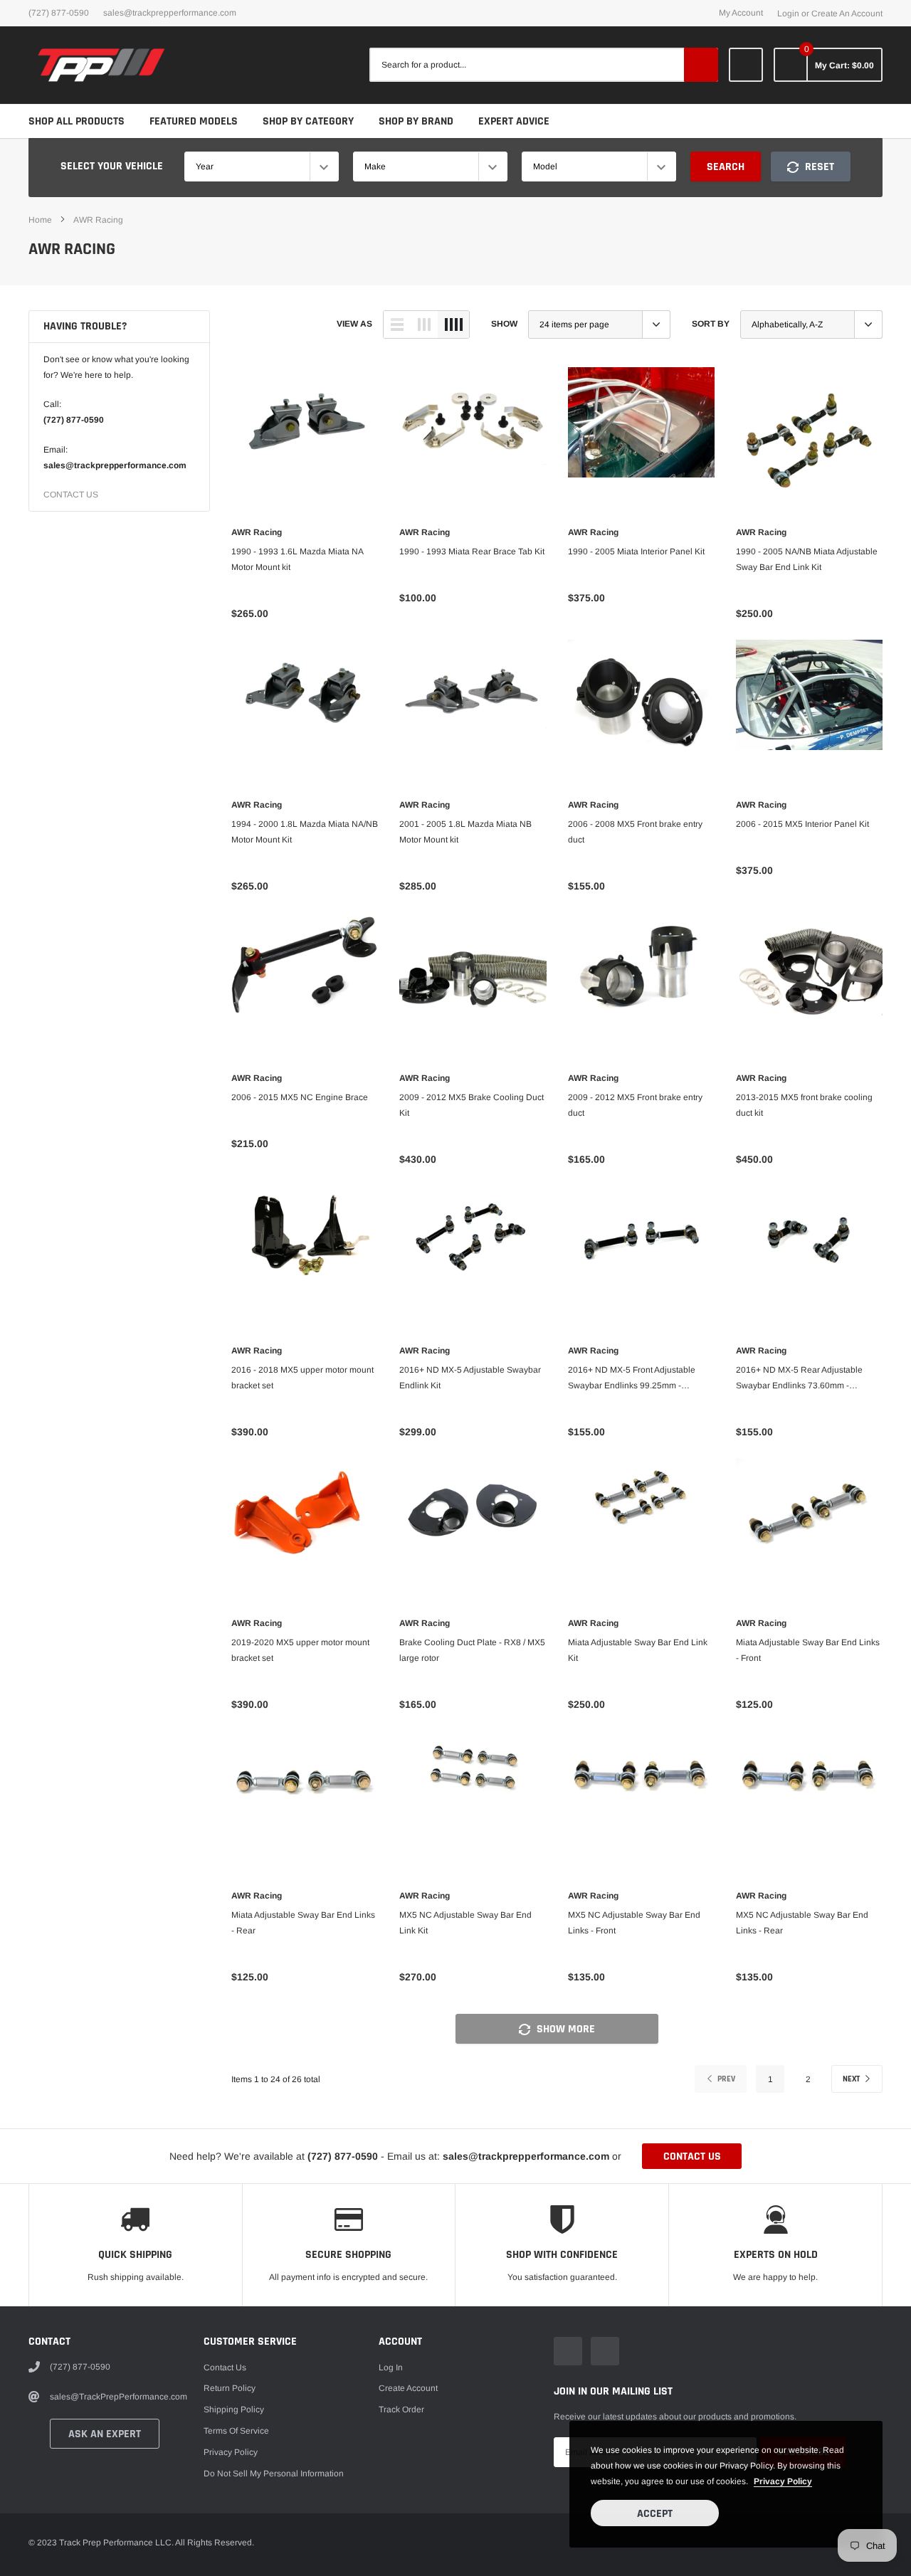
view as (354, 324)
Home (40, 220)
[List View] (397, 324)
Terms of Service (236, 2431)
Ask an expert (105, 2434)
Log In (391, 2368)
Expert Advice (514, 121)
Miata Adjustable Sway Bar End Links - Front (808, 1650)
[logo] (101, 65)
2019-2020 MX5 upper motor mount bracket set (300, 1650)
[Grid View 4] (453, 324)
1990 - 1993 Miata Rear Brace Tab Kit (472, 551)
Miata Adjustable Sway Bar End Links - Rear (303, 1923)
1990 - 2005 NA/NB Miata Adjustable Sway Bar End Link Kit (807, 559)
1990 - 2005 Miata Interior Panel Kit (636, 551)
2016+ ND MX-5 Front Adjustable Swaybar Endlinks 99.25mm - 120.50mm (632, 1379)
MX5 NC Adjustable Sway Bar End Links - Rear (802, 1923)
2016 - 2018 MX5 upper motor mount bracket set (302, 1378)
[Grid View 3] (424, 324)
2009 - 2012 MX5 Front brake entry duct (635, 1105)
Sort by (711, 324)
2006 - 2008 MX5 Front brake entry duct (635, 832)
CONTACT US (71, 495)
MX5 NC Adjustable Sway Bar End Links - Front (634, 1923)
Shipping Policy (234, 2409)
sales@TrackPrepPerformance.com (170, 13)
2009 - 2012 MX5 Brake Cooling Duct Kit (472, 1105)
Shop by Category (308, 121)
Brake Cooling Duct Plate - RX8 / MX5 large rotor (472, 1650)
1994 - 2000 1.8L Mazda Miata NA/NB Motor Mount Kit (305, 832)
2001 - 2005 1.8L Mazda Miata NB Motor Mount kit (465, 832)
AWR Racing (98, 220)
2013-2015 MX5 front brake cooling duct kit (804, 1105)
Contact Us (225, 2368)
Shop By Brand (416, 121)
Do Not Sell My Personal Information (274, 2474)
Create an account (847, 14)
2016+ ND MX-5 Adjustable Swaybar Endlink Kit (470, 1378)
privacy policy (783, 2481)
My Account (741, 13)
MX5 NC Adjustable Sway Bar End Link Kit (465, 1923)
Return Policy (230, 2388)
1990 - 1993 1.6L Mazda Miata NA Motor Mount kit (297, 559)
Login (788, 14)
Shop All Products (77, 121)
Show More (564, 2029)
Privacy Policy (231, 2452)
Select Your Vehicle (112, 166)
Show (504, 324)
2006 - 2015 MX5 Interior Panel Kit (802, 824)
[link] (746, 65)
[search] (701, 65)
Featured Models (194, 121)
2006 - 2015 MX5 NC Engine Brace (300, 1097)
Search (726, 167)
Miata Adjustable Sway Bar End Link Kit (638, 1650)
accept (655, 2514)
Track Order (401, 2409)
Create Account (408, 2388)
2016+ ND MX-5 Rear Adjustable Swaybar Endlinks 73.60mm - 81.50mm (799, 1379)
